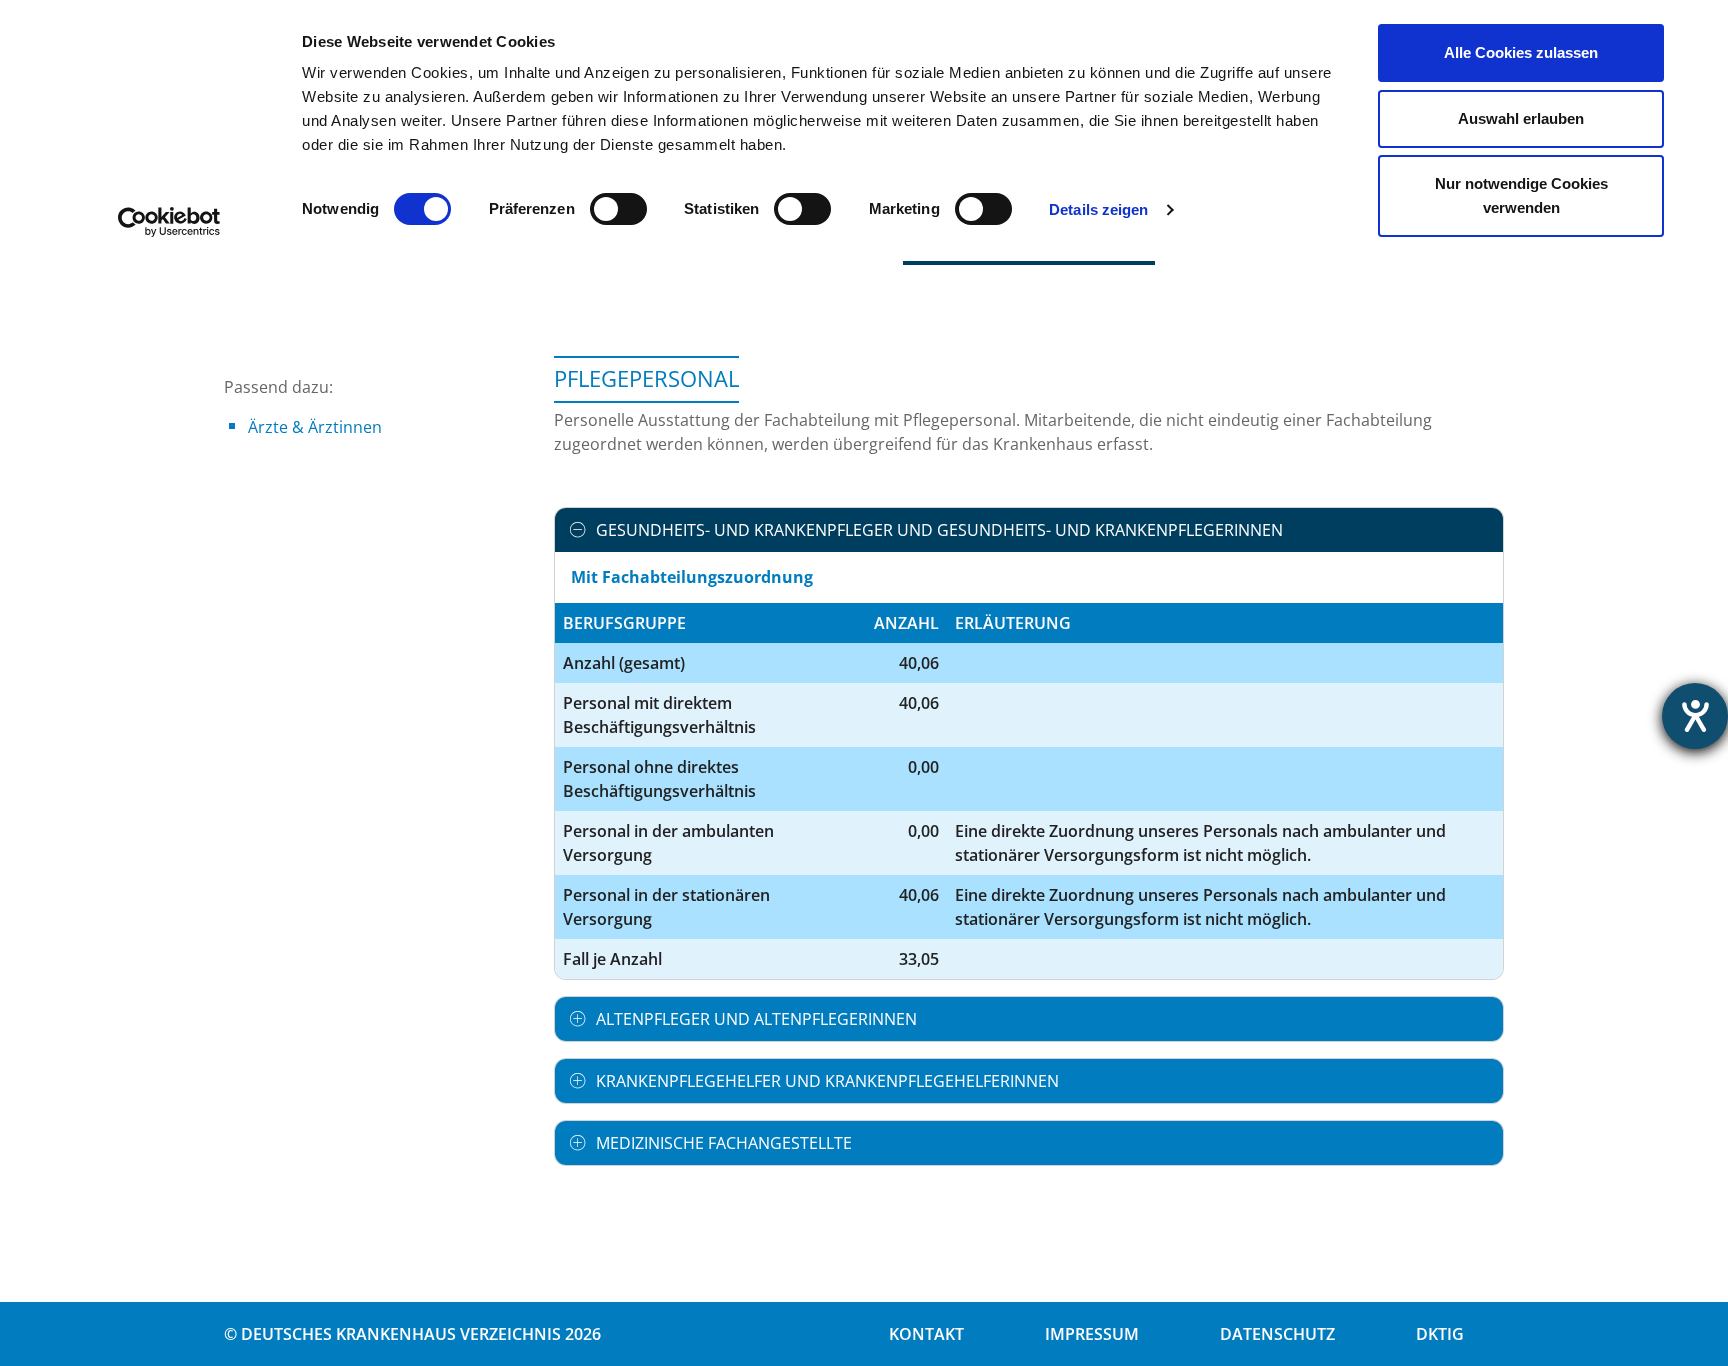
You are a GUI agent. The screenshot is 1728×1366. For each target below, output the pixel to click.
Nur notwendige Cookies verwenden (1521, 195)
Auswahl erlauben (1521, 118)
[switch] (618, 209)
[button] (1029, 530)
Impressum (1092, 1334)
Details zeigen (1098, 209)
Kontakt (926, 1334)
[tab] (1029, 530)
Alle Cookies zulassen (1521, 52)
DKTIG (1440, 1334)
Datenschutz (1277, 1334)
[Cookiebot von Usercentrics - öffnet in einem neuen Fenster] (169, 222)
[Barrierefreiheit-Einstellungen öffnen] (1695, 716)
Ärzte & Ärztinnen (315, 427)
